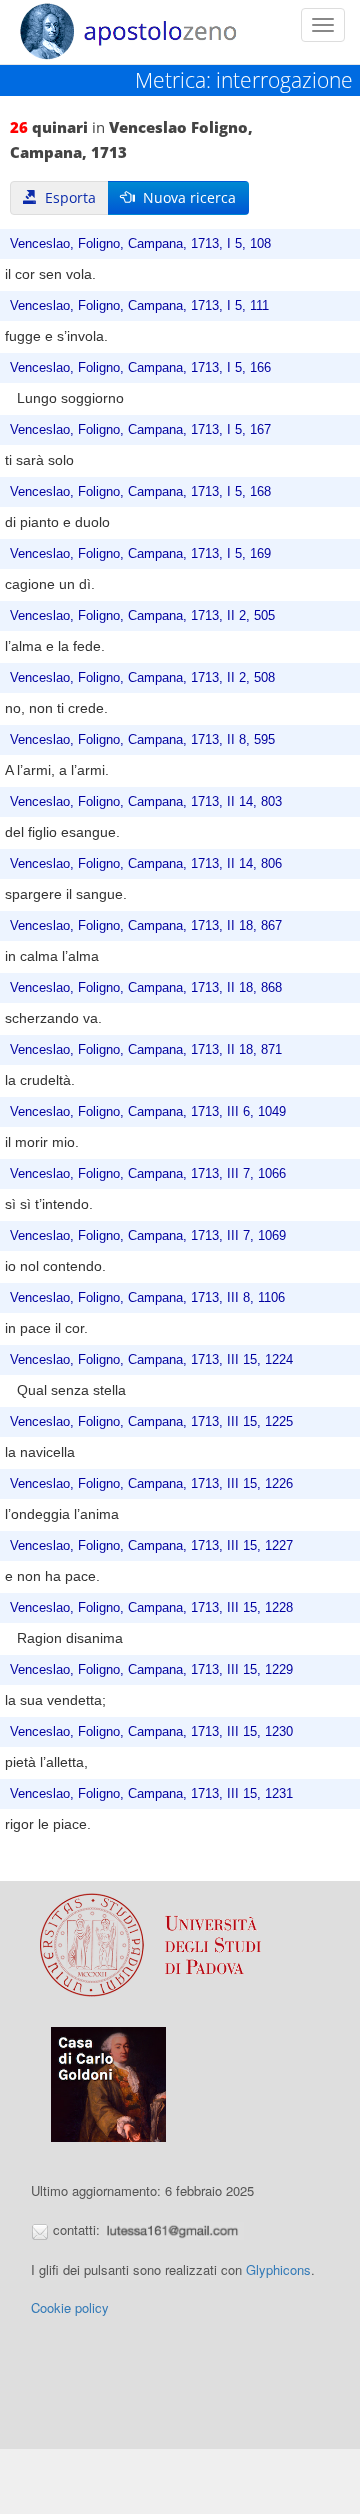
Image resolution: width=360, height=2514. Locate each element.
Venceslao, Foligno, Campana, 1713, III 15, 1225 (151, 1422)
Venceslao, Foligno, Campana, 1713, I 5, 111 (139, 306)
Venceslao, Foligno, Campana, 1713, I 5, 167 (140, 430)
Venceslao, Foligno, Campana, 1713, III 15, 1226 (151, 1484)
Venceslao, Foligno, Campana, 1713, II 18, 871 (146, 1050)
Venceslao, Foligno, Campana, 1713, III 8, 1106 (147, 1298)
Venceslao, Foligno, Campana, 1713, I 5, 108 (140, 244)
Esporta (66, 197)
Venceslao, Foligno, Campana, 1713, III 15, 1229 (151, 1670)
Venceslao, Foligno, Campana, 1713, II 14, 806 (146, 864)
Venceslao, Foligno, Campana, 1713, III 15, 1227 (151, 1546)
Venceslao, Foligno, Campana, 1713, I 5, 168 (140, 492)
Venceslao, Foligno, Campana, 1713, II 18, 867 (146, 926)
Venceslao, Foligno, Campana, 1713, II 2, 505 (142, 616)
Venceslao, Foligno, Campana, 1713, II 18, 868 (146, 988)
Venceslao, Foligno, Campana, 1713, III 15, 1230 (151, 1732)
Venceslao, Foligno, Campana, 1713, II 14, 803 (146, 802)
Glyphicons (278, 2269)
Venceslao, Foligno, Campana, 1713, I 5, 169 (140, 554)
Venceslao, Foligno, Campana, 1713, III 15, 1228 (151, 1608)
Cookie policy (70, 2307)
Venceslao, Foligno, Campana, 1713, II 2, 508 (142, 678)
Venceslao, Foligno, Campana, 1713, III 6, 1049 (148, 1112)
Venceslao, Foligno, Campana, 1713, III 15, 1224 (151, 1360)
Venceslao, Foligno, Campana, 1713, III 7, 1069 (148, 1236)
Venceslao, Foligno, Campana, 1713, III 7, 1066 (148, 1174)
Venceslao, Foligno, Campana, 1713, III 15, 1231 (151, 1794)
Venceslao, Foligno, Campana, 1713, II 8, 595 (142, 740)
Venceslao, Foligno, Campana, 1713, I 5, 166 (140, 368)
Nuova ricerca (185, 197)
